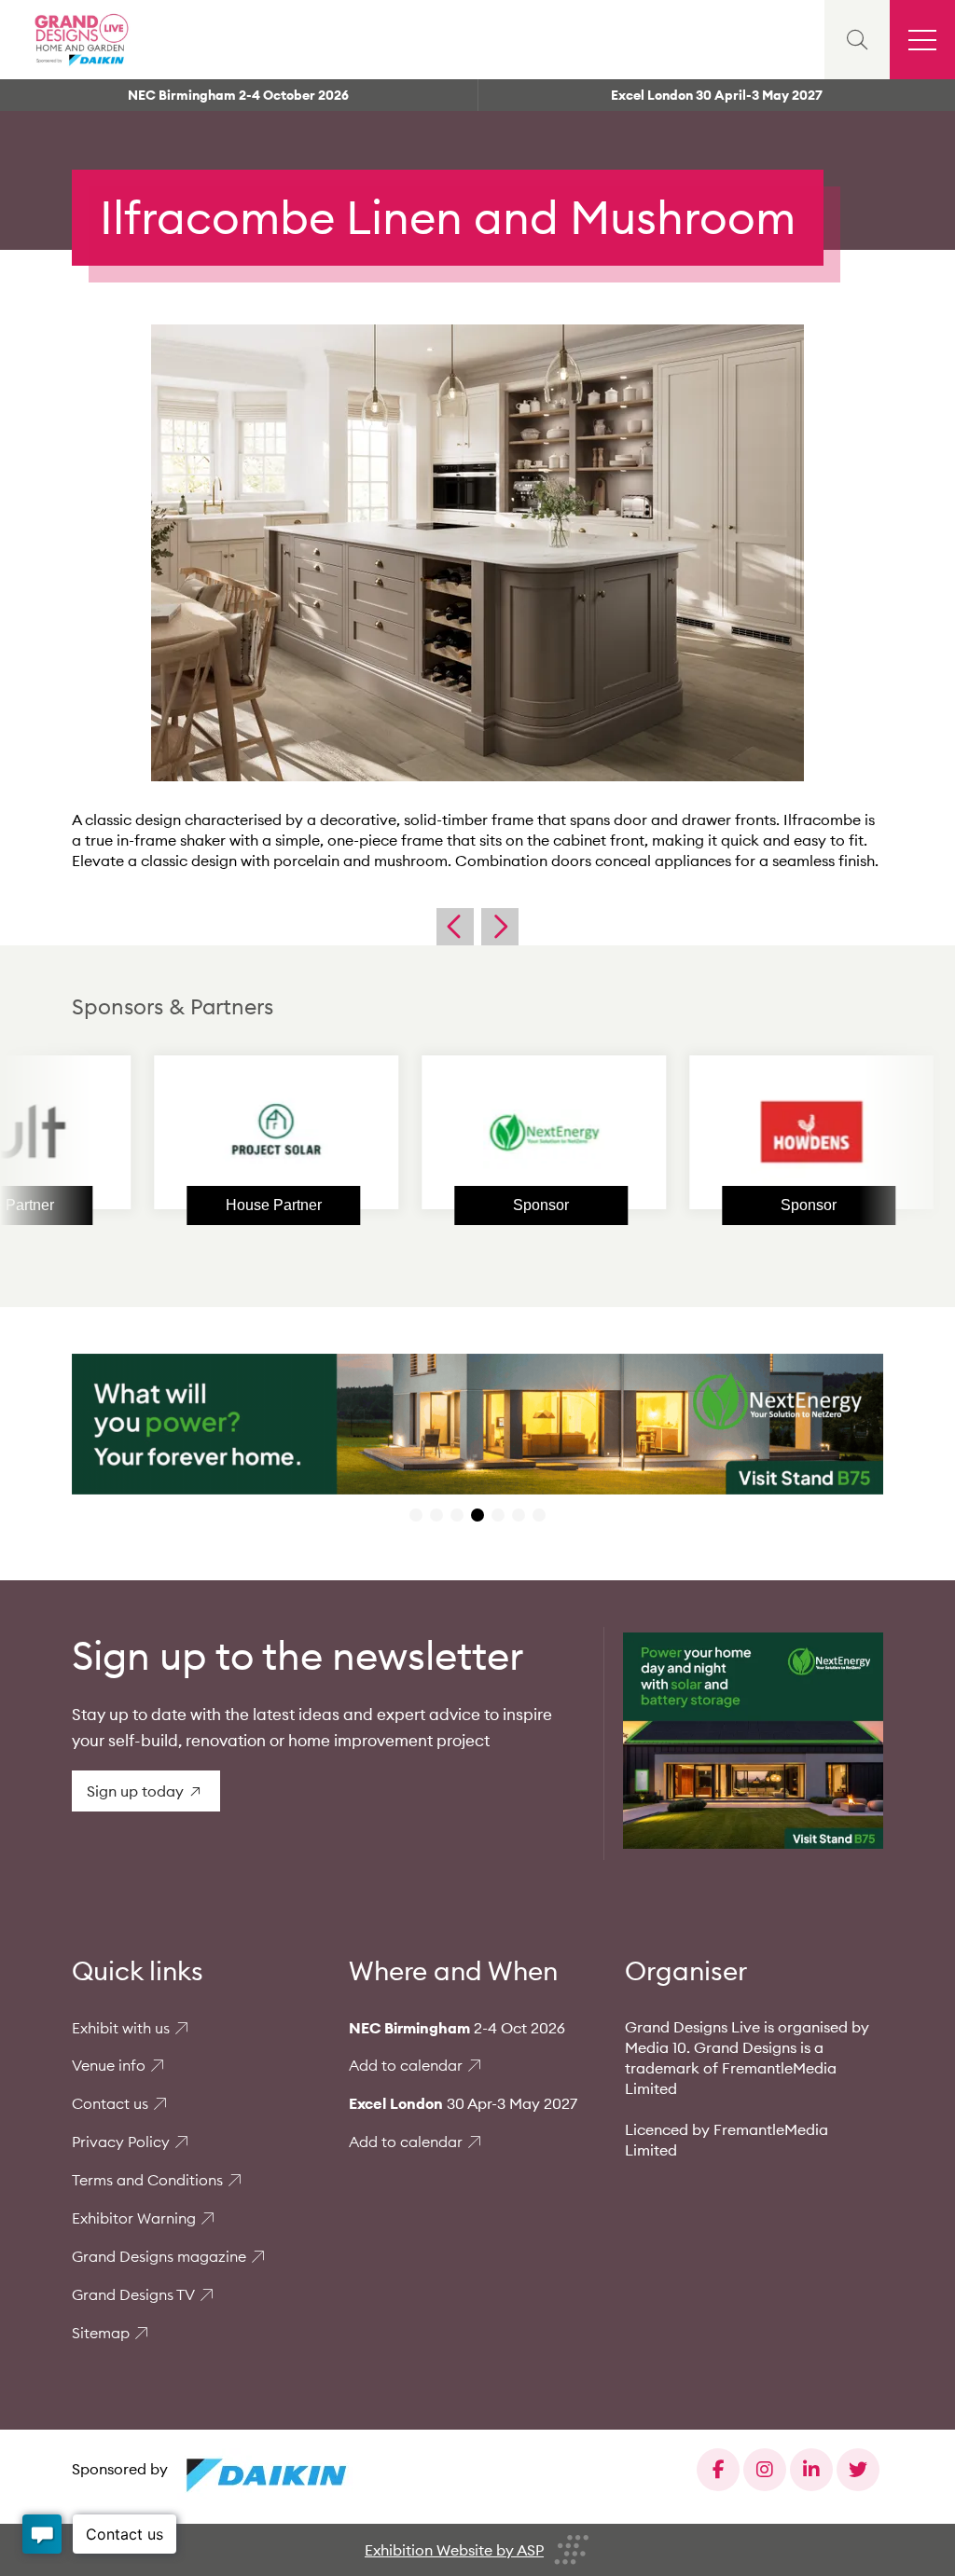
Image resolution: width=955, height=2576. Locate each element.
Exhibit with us (121, 2028)
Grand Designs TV (133, 2294)
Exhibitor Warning (134, 2218)
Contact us (110, 2103)
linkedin (811, 2470)
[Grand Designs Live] (79, 40)
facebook (718, 2470)
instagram (765, 2470)
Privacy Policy (121, 2142)
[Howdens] (725, 1132)
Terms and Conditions (147, 2180)
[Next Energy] (457, 1132)
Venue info (109, 2065)
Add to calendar (406, 2065)
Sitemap (101, 2333)
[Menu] (922, 40)
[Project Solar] (189, 1132)
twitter (858, 2470)
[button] (416, 1515)
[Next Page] (500, 927)
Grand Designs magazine (159, 2256)
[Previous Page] (455, 927)
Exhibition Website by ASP (454, 2550)
